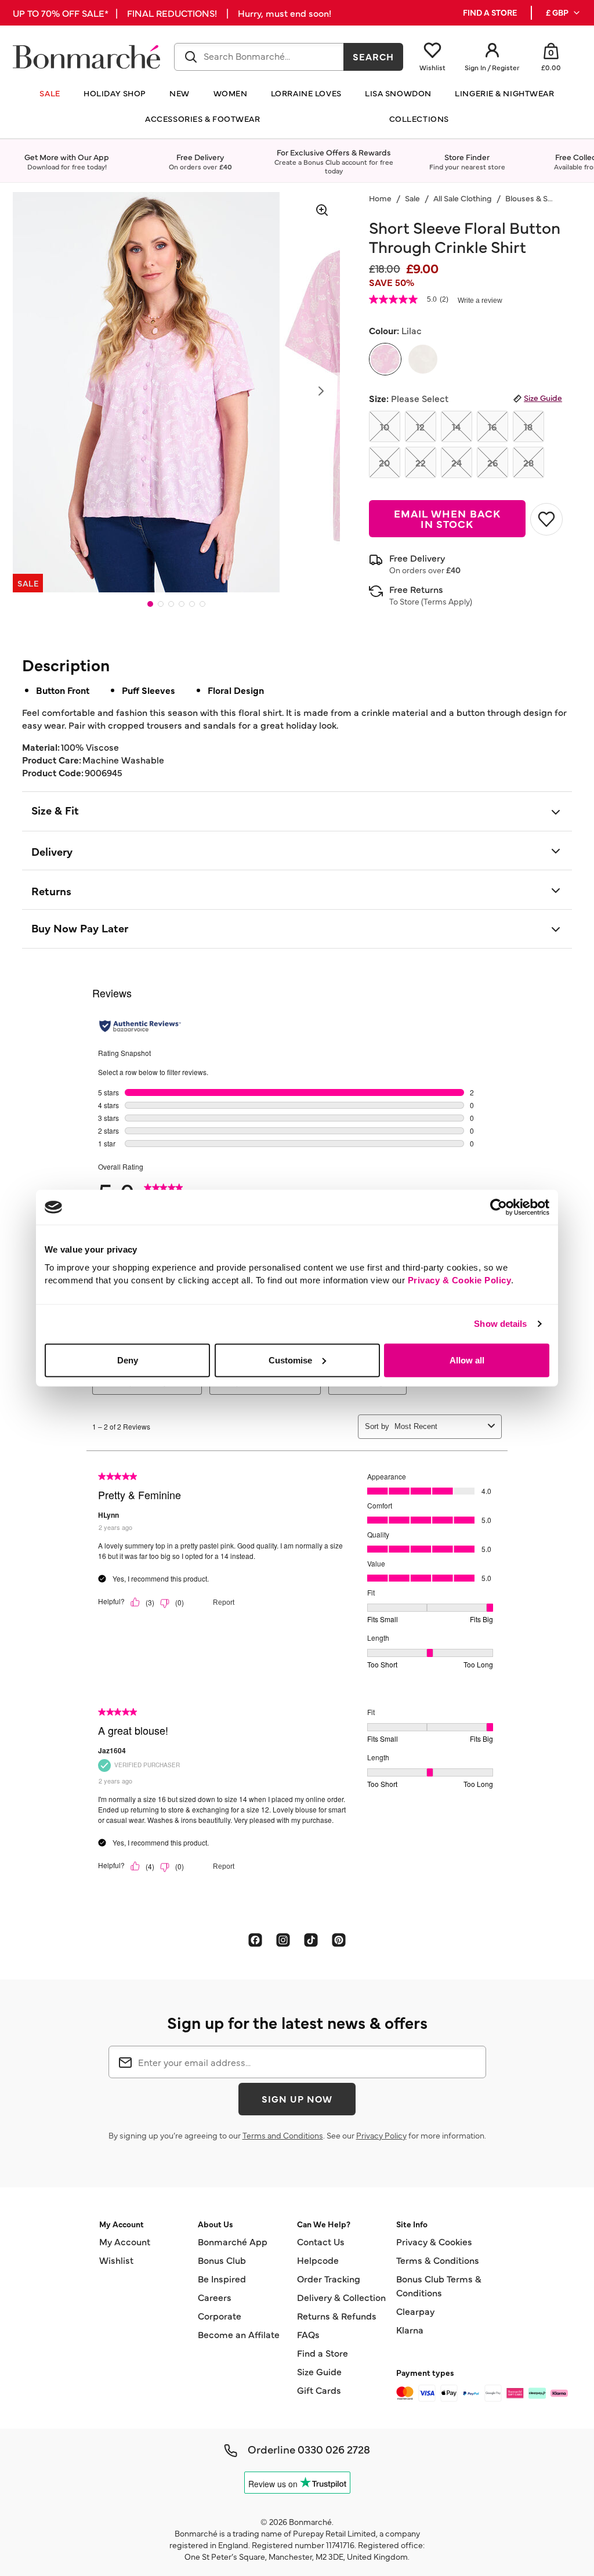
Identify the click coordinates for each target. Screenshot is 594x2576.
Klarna (410, 2329)
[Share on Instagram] (283, 1940)
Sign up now (297, 2099)
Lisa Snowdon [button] (398, 93)
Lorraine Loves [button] (306, 93)
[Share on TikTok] (311, 1940)
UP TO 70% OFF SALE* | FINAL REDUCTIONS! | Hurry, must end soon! (172, 13)
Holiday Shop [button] (115, 93)
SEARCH (373, 56)
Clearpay (415, 2311)
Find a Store (323, 2353)
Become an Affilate (239, 2334)
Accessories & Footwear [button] (202, 119)
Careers (215, 2297)
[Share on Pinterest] (339, 1940)
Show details (500, 1324)
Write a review (480, 301)
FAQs (308, 2334)
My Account (125, 2241)
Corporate (220, 2315)
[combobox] (259, 57)
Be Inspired (222, 2278)
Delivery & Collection (341, 2297)
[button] (564, 13)
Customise (290, 1360)
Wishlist (116, 2260)
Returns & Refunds (337, 2315)
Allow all (467, 1360)
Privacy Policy (381, 2135)
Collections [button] (419, 119)
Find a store (490, 12)
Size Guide (543, 397)
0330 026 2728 (334, 2449)
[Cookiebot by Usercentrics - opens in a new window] (499, 1207)
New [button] (180, 93)
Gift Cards (319, 2390)
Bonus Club (222, 2260)
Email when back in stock (447, 518)
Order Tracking (329, 2278)
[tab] (150, 604)
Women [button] (231, 93)
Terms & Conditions (438, 2260)
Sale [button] (50, 93)
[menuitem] (564, 13)
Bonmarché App (233, 2241)
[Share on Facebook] (255, 1940)
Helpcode (318, 2260)
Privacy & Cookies (434, 2241)
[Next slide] (321, 391)
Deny (128, 1360)
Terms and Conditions (283, 2135)
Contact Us (321, 2241)
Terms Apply (447, 601)
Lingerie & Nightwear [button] (504, 93)
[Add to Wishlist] (546, 519)
